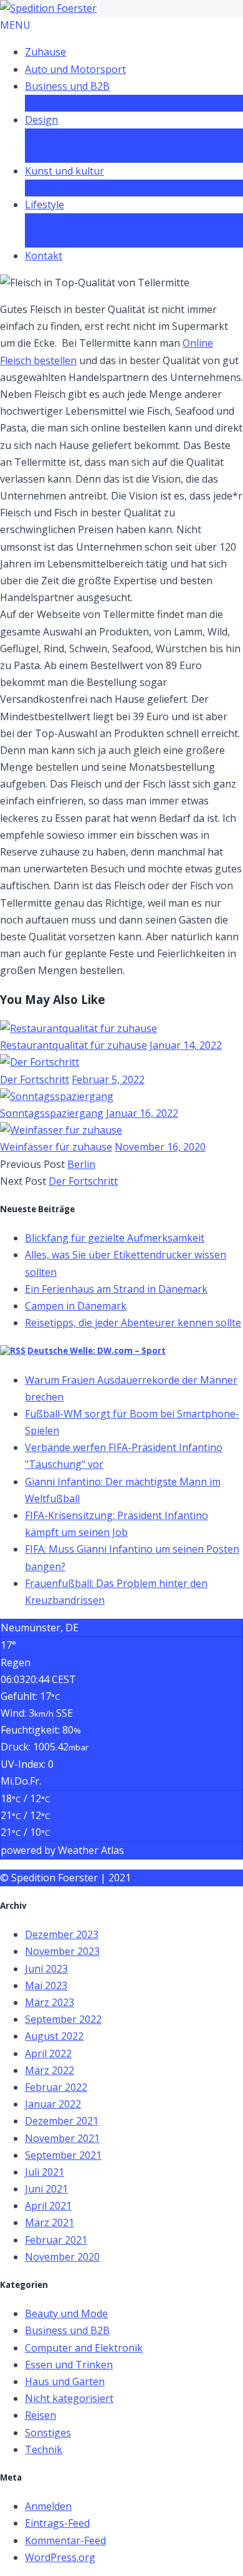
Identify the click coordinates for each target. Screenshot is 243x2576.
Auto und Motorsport (75, 69)
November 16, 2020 (160, 1147)
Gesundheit (82, 238)
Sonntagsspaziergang (52, 1113)
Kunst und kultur (64, 171)
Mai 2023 (46, 1985)
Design (41, 120)
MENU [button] (15, 25)
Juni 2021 (46, 2189)
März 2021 (50, 2222)
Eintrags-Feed (57, 2523)
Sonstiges (48, 2433)
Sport (153, 238)
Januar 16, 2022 (142, 1113)
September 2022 (63, 2019)
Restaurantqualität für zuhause (74, 1045)
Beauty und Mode (66, 137)
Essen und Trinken (69, 221)
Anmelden (48, 2506)
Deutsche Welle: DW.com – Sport (97, 1351)
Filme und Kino (59, 188)
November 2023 (62, 1951)
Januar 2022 (53, 2104)
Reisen (125, 238)
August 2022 (54, 2036)
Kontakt (44, 256)
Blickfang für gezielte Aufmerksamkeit (115, 1238)
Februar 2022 (56, 2087)
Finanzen (161, 103)
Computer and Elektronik (84, 2348)
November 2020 (62, 2257)
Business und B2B (67, 86)
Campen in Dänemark (76, 1306)
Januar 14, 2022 (186, 1045)
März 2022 (50, 2070)
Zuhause (45, 52)
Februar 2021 (56, 2240)
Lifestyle (45, 205)
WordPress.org (60, 2557)
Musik (108, 188)
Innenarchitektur (97, 154)
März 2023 (50, 2002)
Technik (44, 2449)
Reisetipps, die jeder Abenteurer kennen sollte (133, 1323)
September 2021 (63, 2155)
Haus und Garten (65, 2381)
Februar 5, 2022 (108, 1079)
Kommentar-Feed (65, 2540)
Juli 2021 (45, 2172)
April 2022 (48, 2053)
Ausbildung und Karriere (82, 103)
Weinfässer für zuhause (56, 1147)
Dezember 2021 (62, 2121)
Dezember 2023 (62, 1934)
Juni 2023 (46, 1969)
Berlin (81, 1164)
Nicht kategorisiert (69, 2398)
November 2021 (62, 2138)
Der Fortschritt (35, 1079)
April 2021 (48, 2206)
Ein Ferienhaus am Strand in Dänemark (116, 1289)
